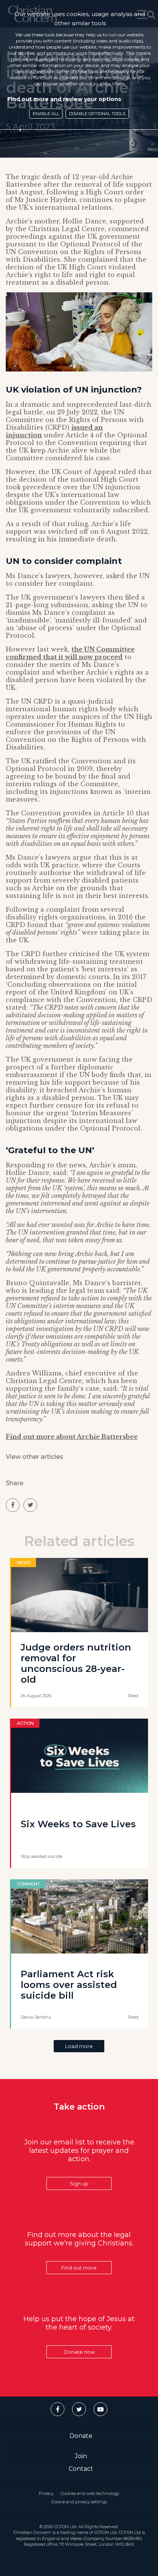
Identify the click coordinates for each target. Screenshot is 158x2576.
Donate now (79, 2352)
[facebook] (13, 1505)
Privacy (46, 2493)
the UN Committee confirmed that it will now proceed (70, 653)
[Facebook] (58, 2409)
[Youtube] (100, 2409)
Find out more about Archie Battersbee (72, 1437)
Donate (81, 2436)
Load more (79, 2046)
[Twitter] (79, 2409)
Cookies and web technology (90, 2493)
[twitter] (30, 1505)
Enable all (46, 114)
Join (81, 2456)
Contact (81, 2469)
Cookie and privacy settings (79, 2502)
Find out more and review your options (64, 99)
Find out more (79, 2268)
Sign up (79, 2183)
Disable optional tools (97, 114)
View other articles (35, 1457)
